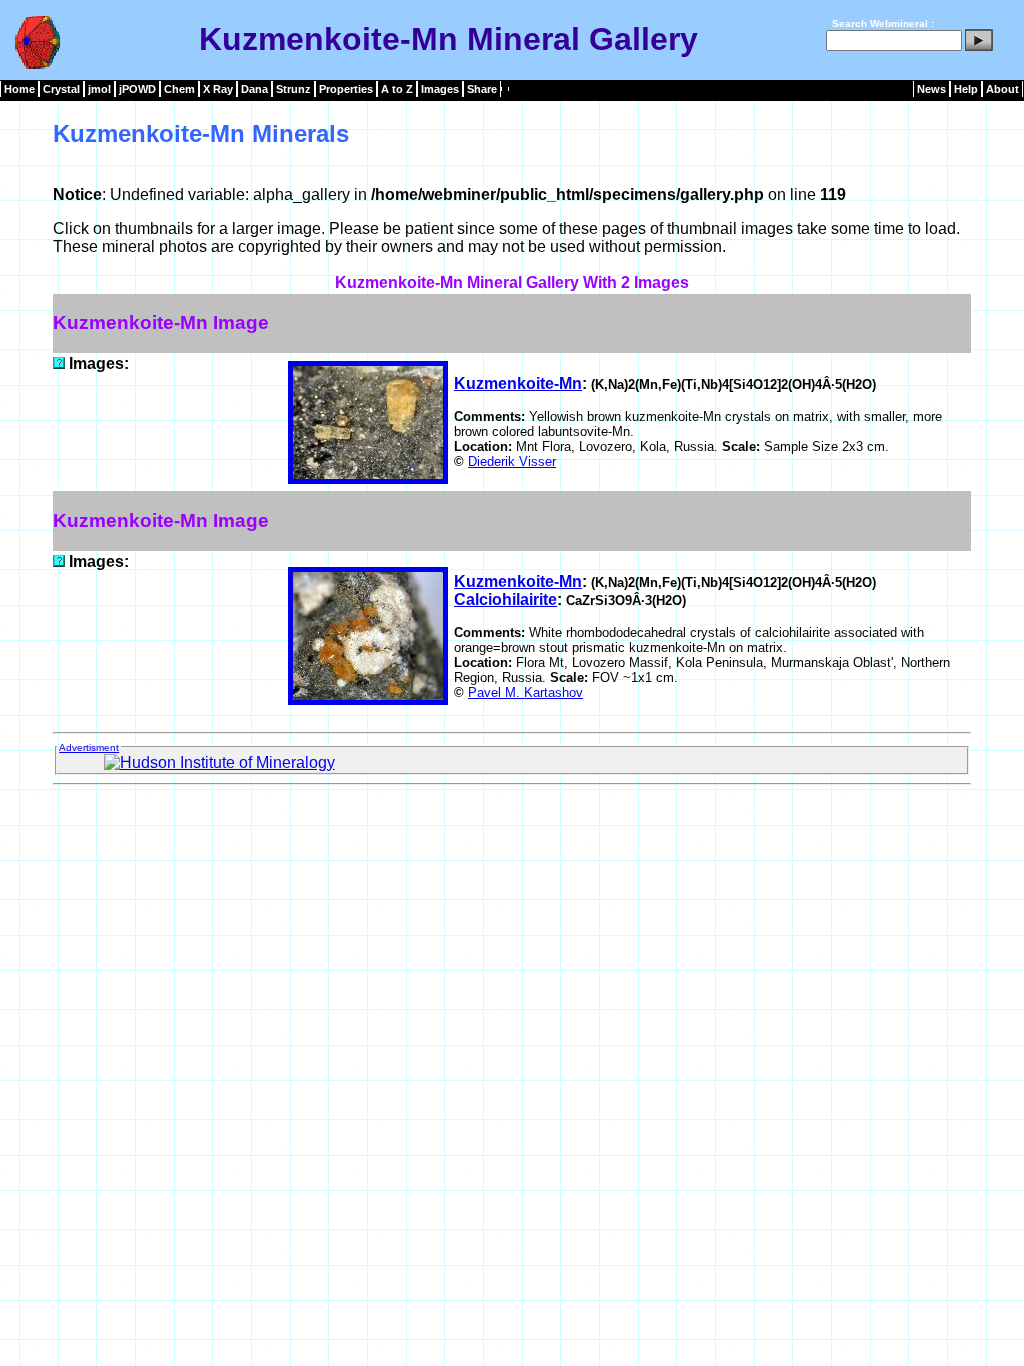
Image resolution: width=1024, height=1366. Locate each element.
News (931, 89)
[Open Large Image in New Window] (59, 363)
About (1002, 89)
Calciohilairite (505, 599)
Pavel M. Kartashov (525, 692)
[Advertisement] (512, 838)
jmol (99, 89)
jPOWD (137, 89)
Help (966, 89)
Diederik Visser (512, 461)
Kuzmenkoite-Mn (518, 383)
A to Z (397, 89)
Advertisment (89, 747)
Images (440, 89)
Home (19, 89)
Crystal (61, 89)
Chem (179, 89)
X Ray (218, 89)
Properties (346, 89)
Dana (254, 89)
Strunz (293, 89)
